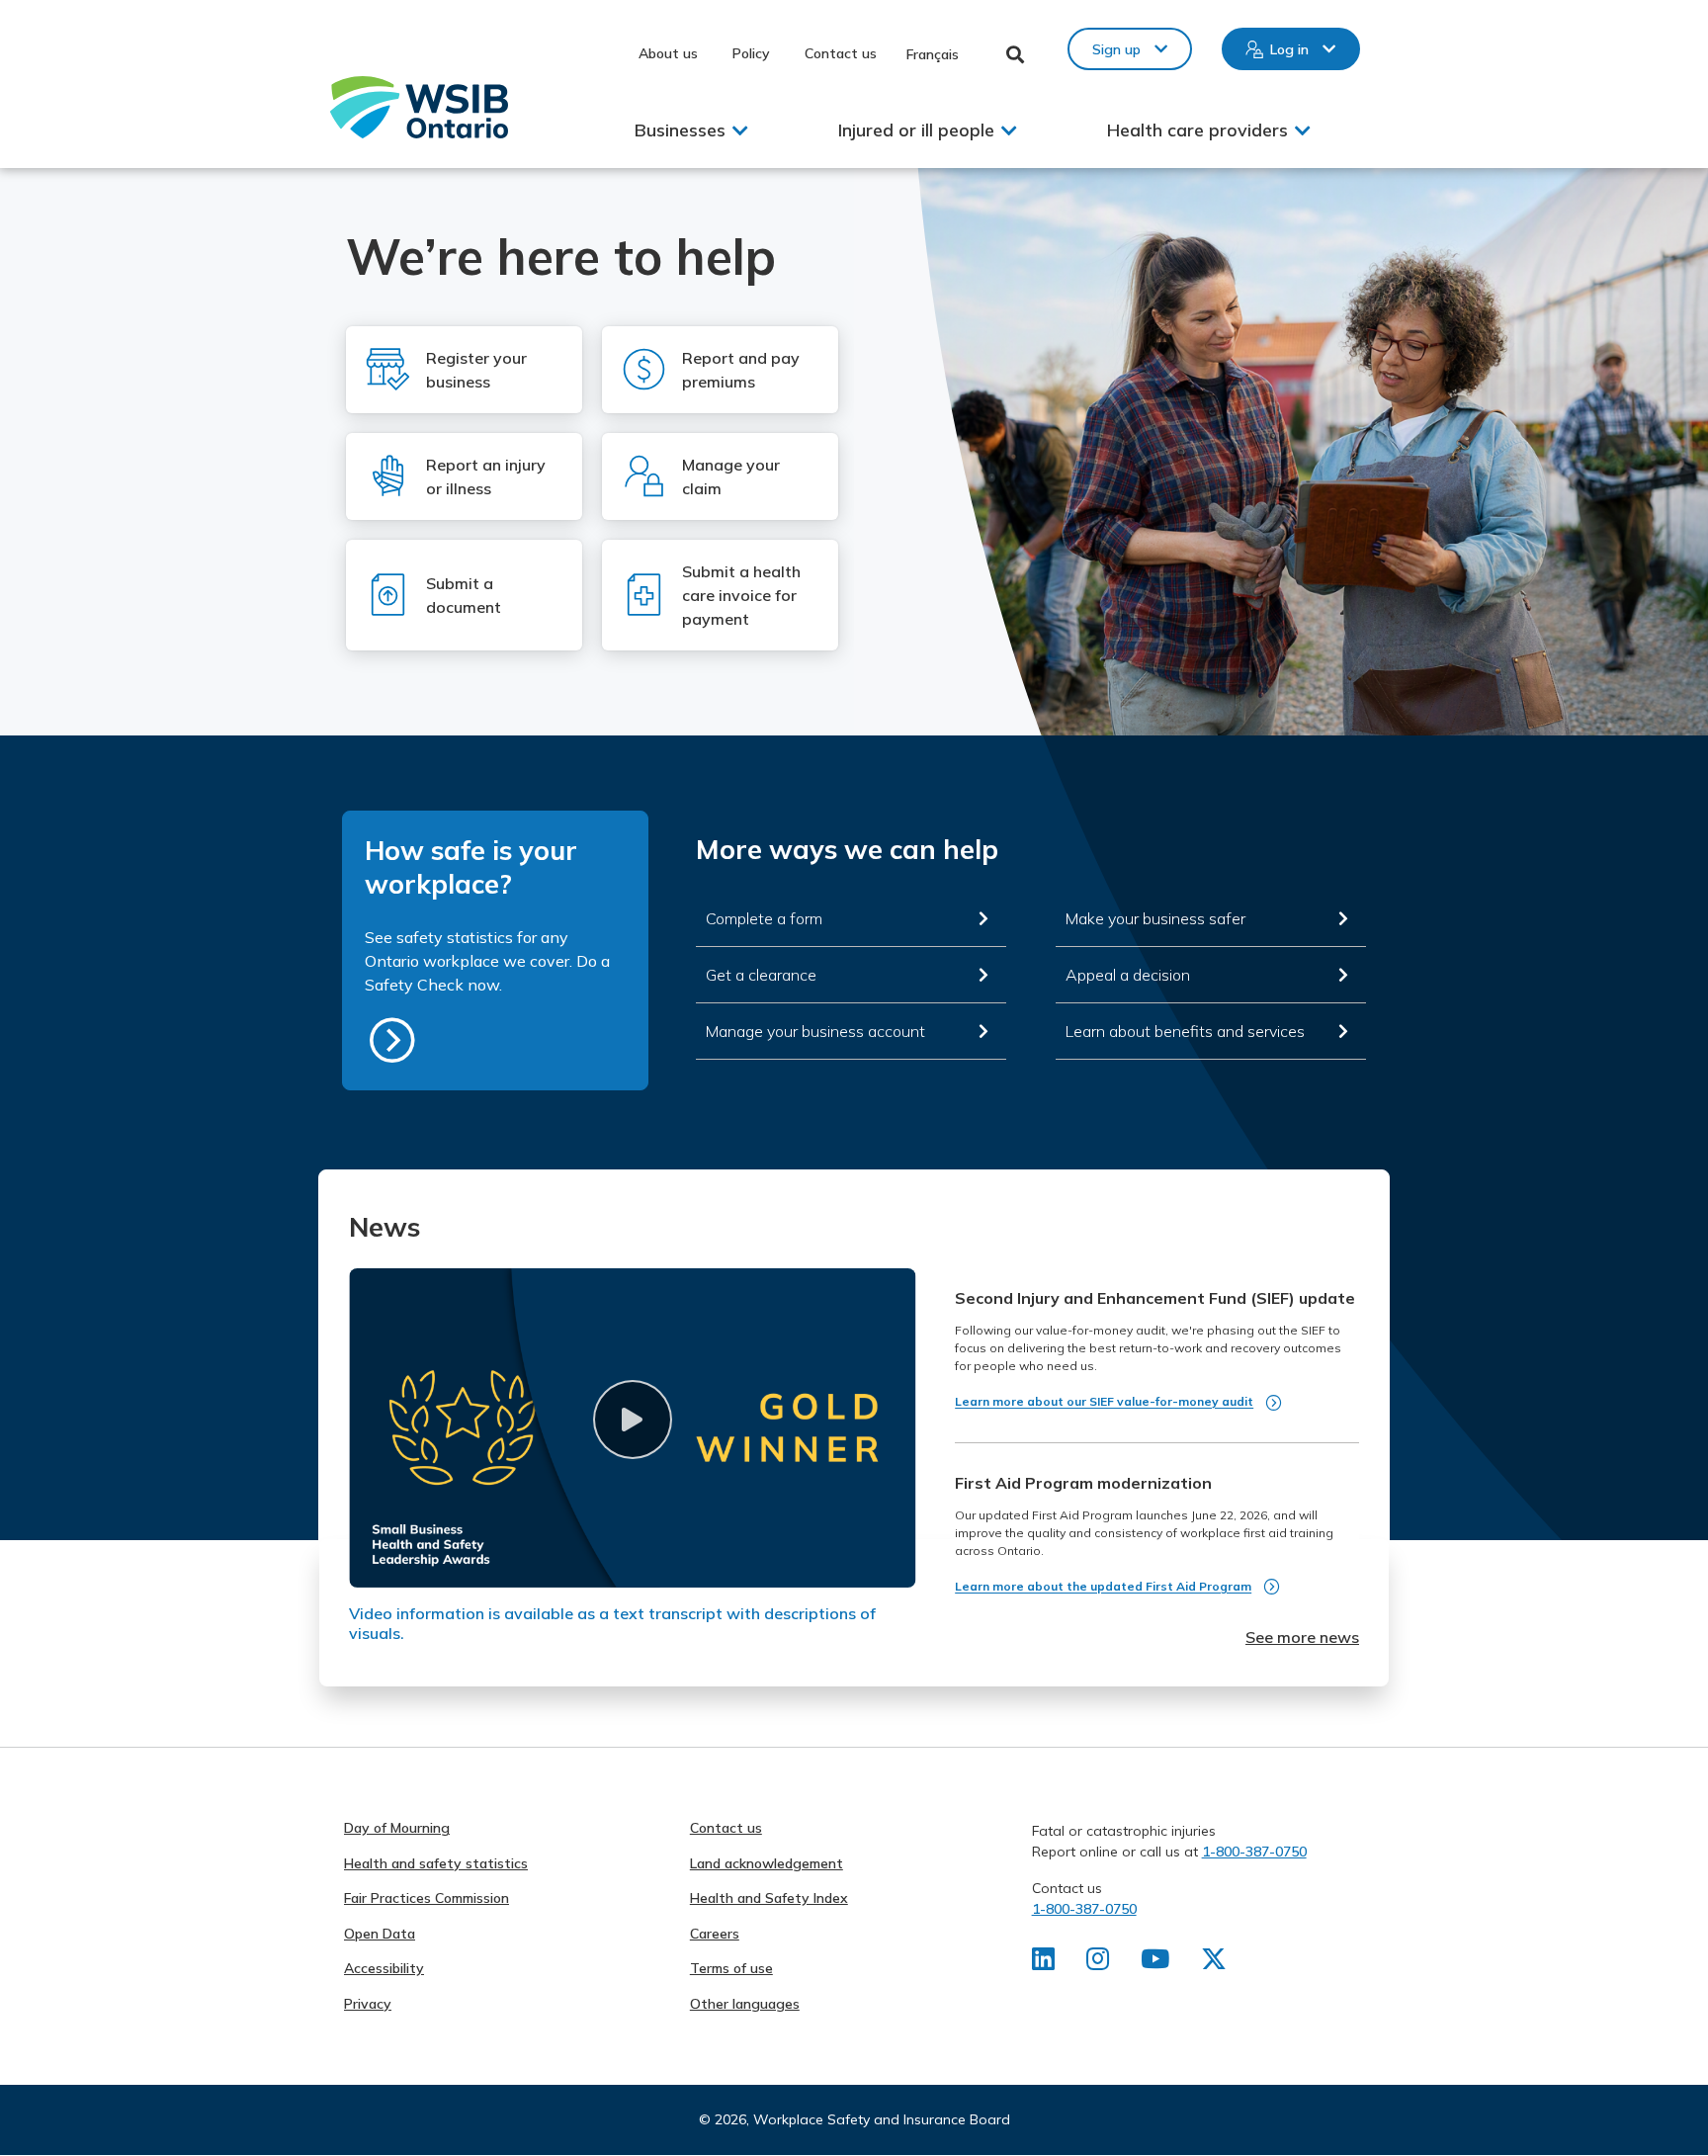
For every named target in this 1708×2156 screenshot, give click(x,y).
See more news (1302, 1637)
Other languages (745, 2004)
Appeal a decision (1128, 975)
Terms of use (731, 1968)
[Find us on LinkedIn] (1043, 1963)
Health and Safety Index (769, 1898)
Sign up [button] (1116, 49)
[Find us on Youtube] (1155, 1963)
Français (933, 54)
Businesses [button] (680, 130)
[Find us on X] (1214, 1963)
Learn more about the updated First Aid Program (1103, 1586)
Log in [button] (1289, 49)
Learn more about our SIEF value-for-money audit (1104, 1401)
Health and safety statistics (436, 1863)
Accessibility (384, 1968)
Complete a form (764, 918)
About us (668, 53)
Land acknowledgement (767, 1863)
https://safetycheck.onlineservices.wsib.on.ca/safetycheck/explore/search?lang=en (392, 1040)
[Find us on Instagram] (1098, 1963)
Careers (715, 1934)
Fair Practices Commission (427, 1898)
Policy (751, 53)
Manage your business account (815, 1031)
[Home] (419, 107)
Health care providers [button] (1197, 130)
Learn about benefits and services (1185, 1031)
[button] (632, 1420)
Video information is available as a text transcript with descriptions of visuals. (612, 1623)
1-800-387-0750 (1254, 1852)
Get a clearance (761, 975)
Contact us (841, 53)
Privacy (368, 2004)
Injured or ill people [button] (916, 130)
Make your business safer (1155, 918)
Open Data (380, 1934)
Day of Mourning (397, 1828)
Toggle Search (1016, 54)
